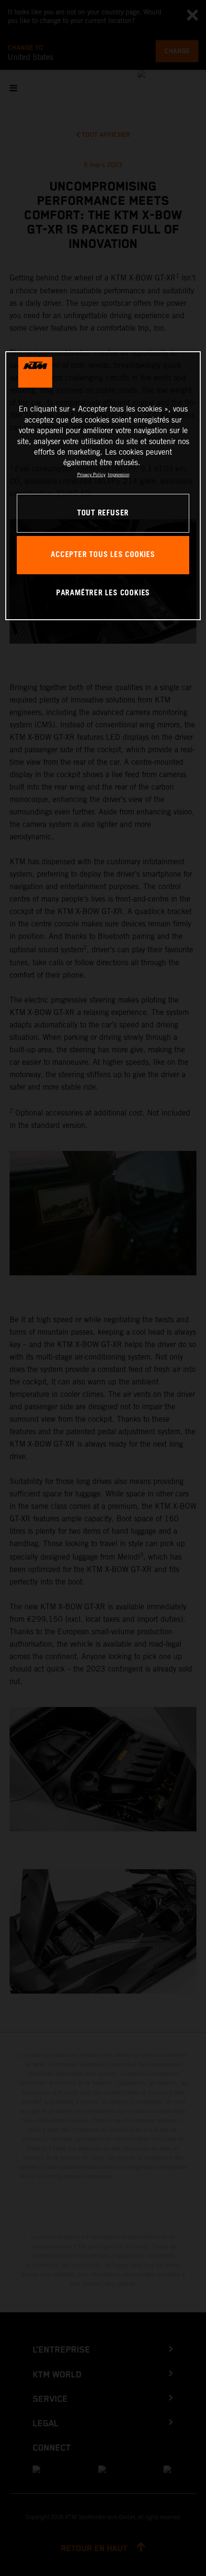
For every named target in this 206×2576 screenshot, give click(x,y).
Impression (119, 474)
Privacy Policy (91, 474)
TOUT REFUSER (103, 513)
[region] (103, 486)
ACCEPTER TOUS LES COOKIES (103, 555)
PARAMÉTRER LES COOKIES (103, 593)
